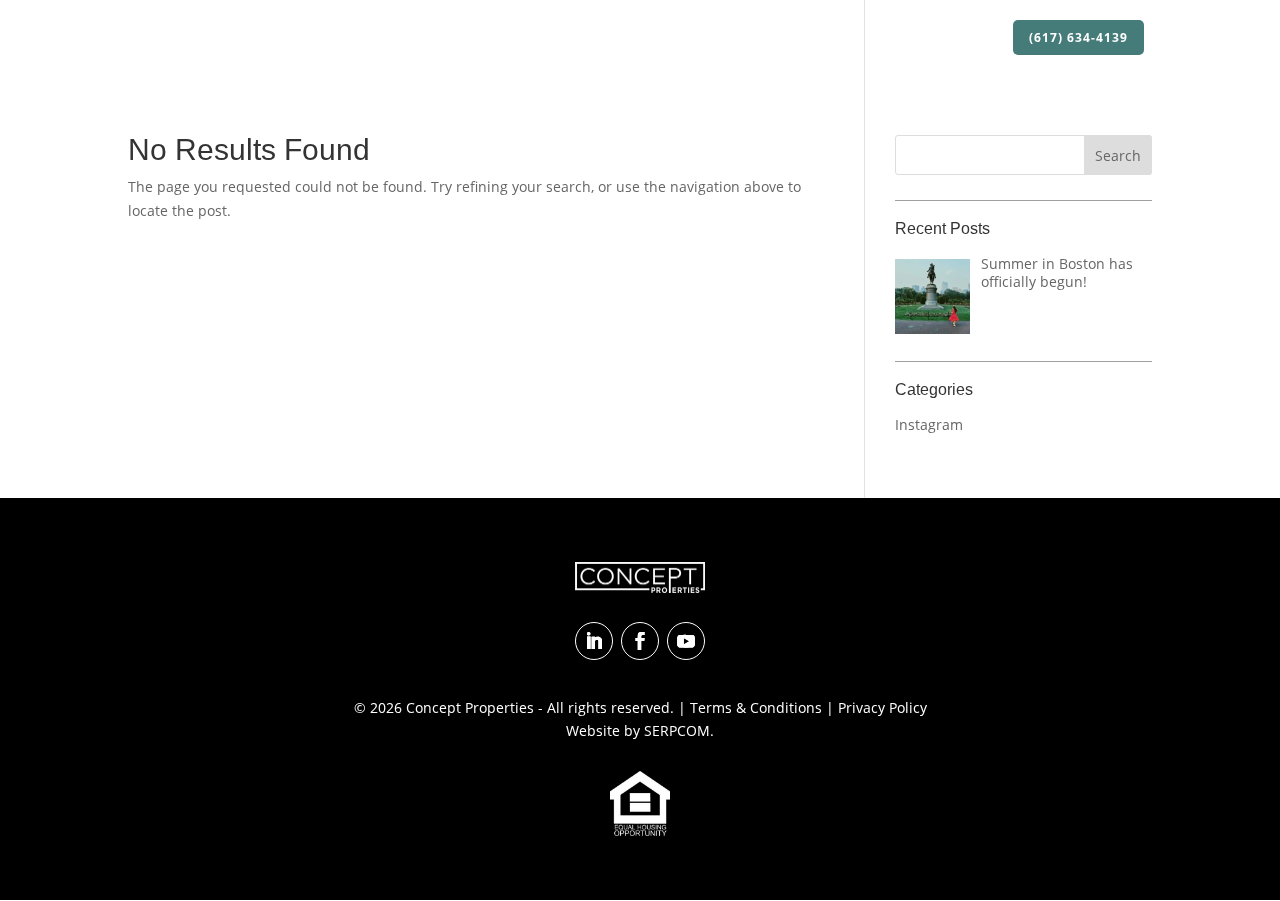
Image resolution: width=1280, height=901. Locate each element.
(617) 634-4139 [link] (1078, 37)
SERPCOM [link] (677, 730)
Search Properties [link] (671, 38)
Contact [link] (966, 38)
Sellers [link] (892, 38)
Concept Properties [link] (470, 707)
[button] (1118, 155)
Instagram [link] (929, 424)
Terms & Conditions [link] (756, 707)
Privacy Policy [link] (882, 707)
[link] (219, 37)
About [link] (545, 38)
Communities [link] (801, 38)
